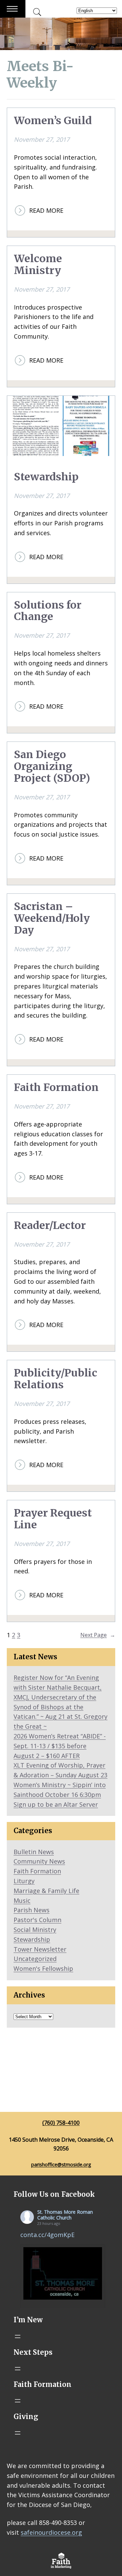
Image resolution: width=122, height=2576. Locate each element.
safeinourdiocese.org (51, 2532)
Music (22, 1900)
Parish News (32, 1910)
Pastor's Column (37, 1920)
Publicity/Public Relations (56, 1379)
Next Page (98, 1635)
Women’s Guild (53, 121)
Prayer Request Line (53, 1519)
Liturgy (24, 1881)
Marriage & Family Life (46, 1891)
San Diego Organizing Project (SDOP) (52, 766)
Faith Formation (56, 1087)
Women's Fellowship (43, 1968)
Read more (46, 211)
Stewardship (46, 477)
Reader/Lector (50, 1225)
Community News (39, 1861)
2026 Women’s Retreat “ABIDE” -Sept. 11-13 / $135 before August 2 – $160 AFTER (60, 1746)
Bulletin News (34, 1852)
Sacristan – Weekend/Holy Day (52, 918)
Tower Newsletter (40, 1949)
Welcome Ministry (38, 265)
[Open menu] (18, 2336)
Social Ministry (35, 1930)
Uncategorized (35, 1959)
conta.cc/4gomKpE (47, 2235)
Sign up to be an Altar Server (56, 1804)
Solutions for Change (48, 611)
